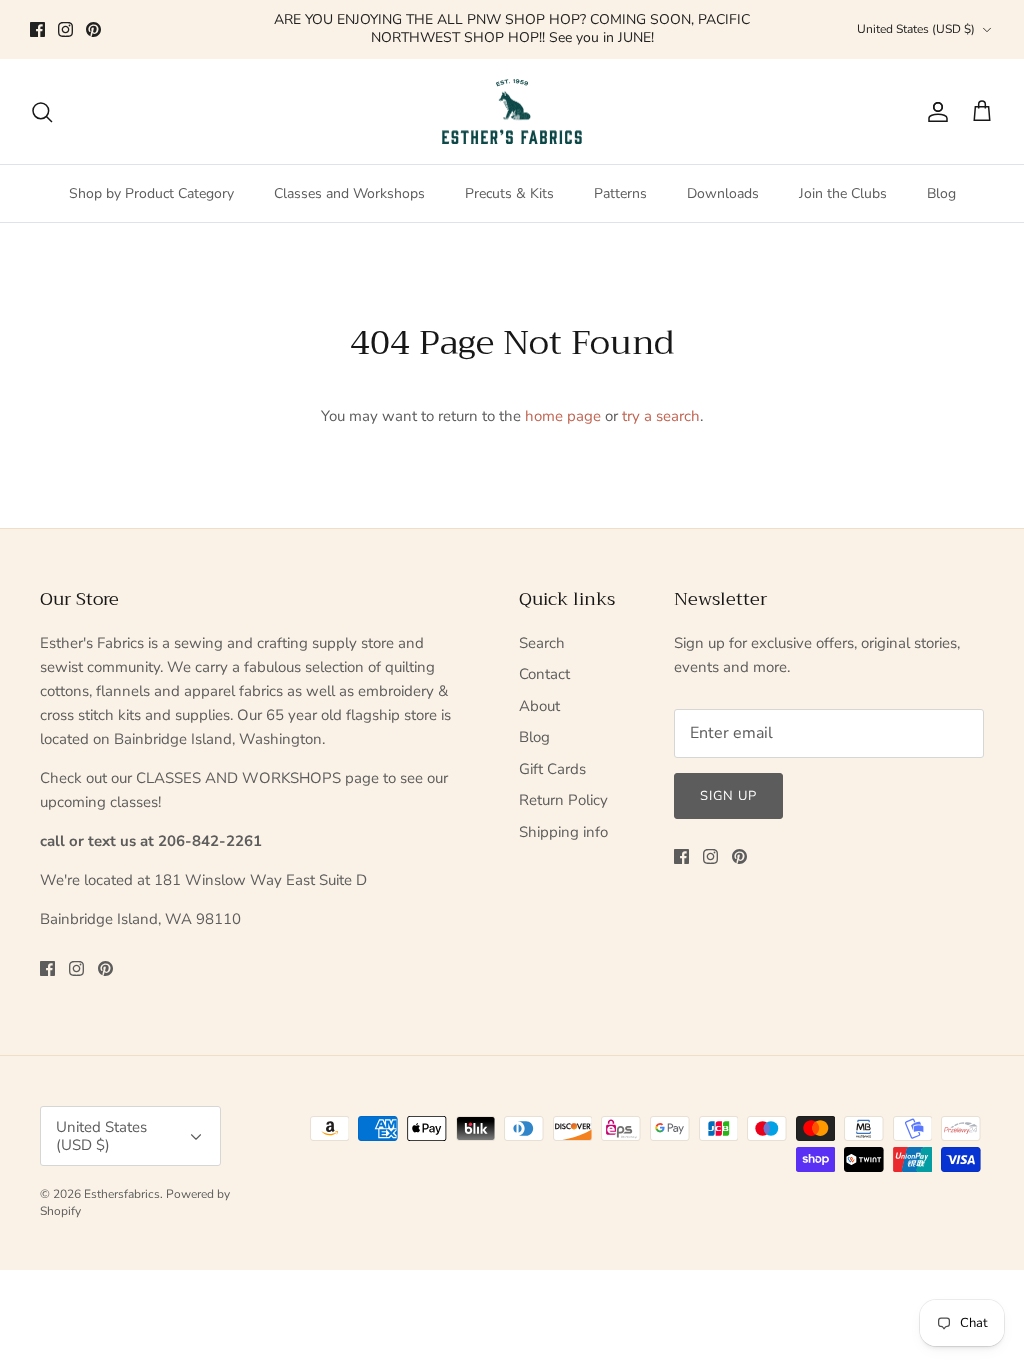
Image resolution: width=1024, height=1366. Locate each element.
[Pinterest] (93, 29)
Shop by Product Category (151, 193)
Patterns (620, 193)
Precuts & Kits (509, 193)
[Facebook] (37, 29)
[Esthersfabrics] (512, 112)
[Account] (934, 112)
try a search (661, 416)
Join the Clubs (843, 193)
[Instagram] (65, 29)
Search (542, 643)
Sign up (728, 796)
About (539, 706)
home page (563, 416)
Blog (941, 193)
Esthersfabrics (122, 1194)
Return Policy (563, 800)
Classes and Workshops (349, 193)
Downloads (723, 193)
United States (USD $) (916, 29)
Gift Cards (552, 769)
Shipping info (563, 832)
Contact (544, 674)
